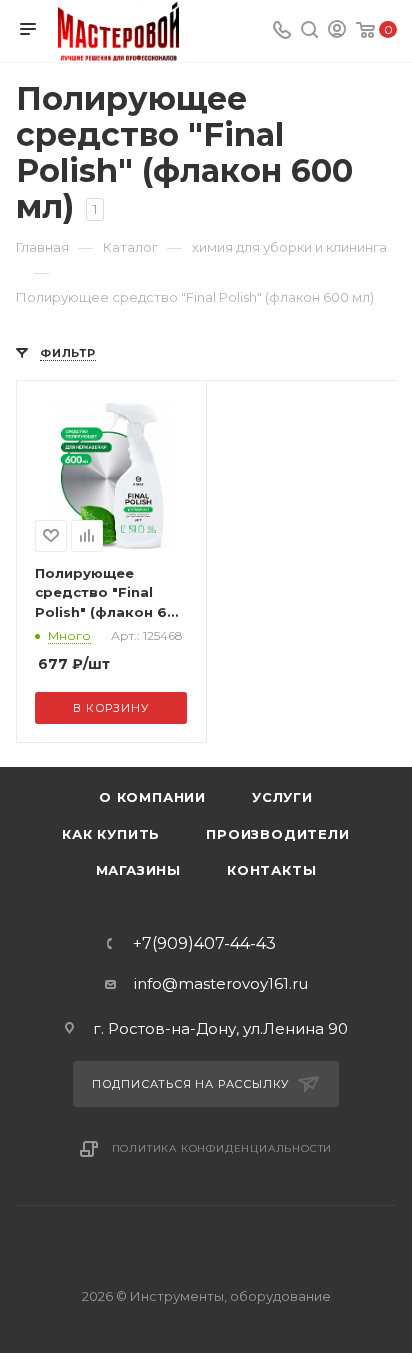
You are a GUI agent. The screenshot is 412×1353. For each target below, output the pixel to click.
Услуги (282, 797)
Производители (277, 834)
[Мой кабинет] (337, 31)
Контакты (271, 870)
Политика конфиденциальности (222, 1148)
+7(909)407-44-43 (204, 944)
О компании (152, 797)
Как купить (111, 834)
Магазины (138, 870)
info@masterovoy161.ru (221, 983)
